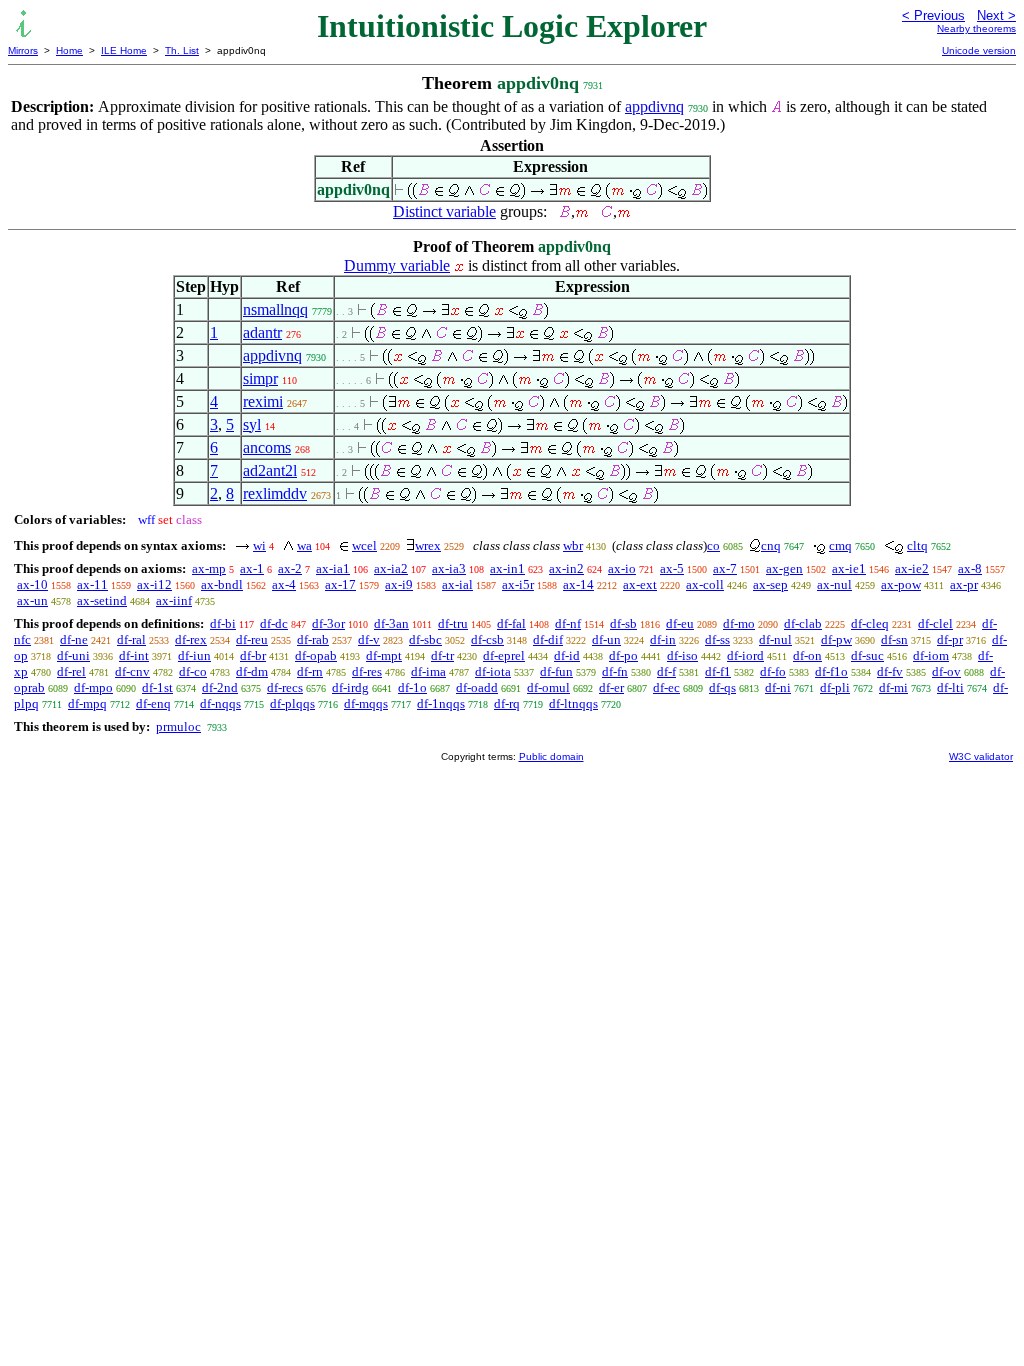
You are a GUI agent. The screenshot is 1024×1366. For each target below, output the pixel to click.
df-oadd (477, 687)
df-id (567, 655)
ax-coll (705, 584)
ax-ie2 (912, 568)
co (713, 545)
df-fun (556, 671)
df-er (611, 687)
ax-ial (457, 584)
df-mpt (384, 655)
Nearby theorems (976, 28)
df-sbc (425, 639)
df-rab (313, 639)
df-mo (739, 623)
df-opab (316, 655)
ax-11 (92, 584)
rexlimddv (275, 493)
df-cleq (870, 623)
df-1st (157, 687)
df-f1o (831, 671)
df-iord (745, 655)
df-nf (568, 623)
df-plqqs (292, 703)
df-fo (773, 671)
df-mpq (87, 703)
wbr (573, 545)
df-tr (442, 655)
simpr (260, 378)
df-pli (835, 687)
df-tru (453, 623)
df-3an (391, 623)
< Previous (933, 15)
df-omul (548, 687)
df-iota (493, 671)
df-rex (191, 639)
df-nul (775, 639)
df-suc (867, 655)
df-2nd (220, 687)
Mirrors (23, 50)
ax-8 (970, 568)
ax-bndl (222, 584)
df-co (193, 671)
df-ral (131, 639)
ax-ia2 (391, 568)
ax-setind (102, 600)
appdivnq (654, 106)
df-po (623, 655)
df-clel (935, 623)
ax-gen (784, 568)
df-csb (487, 639)
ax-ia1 (333, 568)
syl (252, 424)
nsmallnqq (275, 309)
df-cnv (132, 671)
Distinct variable (444, 211)
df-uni (73, 655)
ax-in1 (507, 568)
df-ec (666, 687)
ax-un (32, 600)
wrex (428, 545)
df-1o (412, 687)
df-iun (194, 655)
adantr (262, 332)
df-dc (274, 623)
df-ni (778, 687)
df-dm (252, 671)
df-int (134, 655)
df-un (606, 639)
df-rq (507, 703)
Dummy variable (397, 265)
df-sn (894, 639)
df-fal (511, 623)
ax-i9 (399, 584)
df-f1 (718, 671)
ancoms (267, 447)
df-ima (428, 671)
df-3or (328, 623)
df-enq (153, 703)
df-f (666, 671)
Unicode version (979, 50)
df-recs (285, 687)
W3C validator (981, 756)
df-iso (682, 655)
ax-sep (770, 584)
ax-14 (578, 584)
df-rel (71, 671)
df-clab (803, 623)
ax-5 (672, 568)
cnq (771, 545)
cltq (917, 545)
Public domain (551, 756)
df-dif (548, 639)
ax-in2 (566, 568)
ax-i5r (518, 584)
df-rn (310, 671)
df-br (253, 655)
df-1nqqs (441, 703)
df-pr (950, 639)
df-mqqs (366, 703)
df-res (367, 671)
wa (304, 545)
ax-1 (252, 568)
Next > (996, 15)
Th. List (182, 50)
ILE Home (124, 50)
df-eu (680, 623)
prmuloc (178, 726)
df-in (663, 639)
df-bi (223, 623)
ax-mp (209, 568)
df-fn (615, 671)
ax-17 (340, 584)
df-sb (623, 623)
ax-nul (834, 584)
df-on (807, 655)
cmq (840, 545)
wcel (364, 545)
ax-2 (290, 568)
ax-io (622, 568)
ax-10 (32, 584)
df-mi (893, 687)
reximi (263, 401)
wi (259, 545)
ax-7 (725, 568)
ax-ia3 (449, 568)
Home (69, 50)
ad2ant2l (270, 470)
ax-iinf (174, 600)
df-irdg (350, 687)
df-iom (931, 655)
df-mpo (93, 687)
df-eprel (504, 655)
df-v (369, 639)
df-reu (252, 639)
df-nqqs (220, 703)
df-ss (717, 639)
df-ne (74, 639)
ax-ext (640, 584)
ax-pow (901, 584)
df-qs (722, 687)
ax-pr (964, 584)
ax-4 (284, 584)
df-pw (836, 639)
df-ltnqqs (573, 703)
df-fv (890, 671)
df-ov (946, 671)
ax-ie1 (849, 568)
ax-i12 (154, 584)
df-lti (950, 687)
